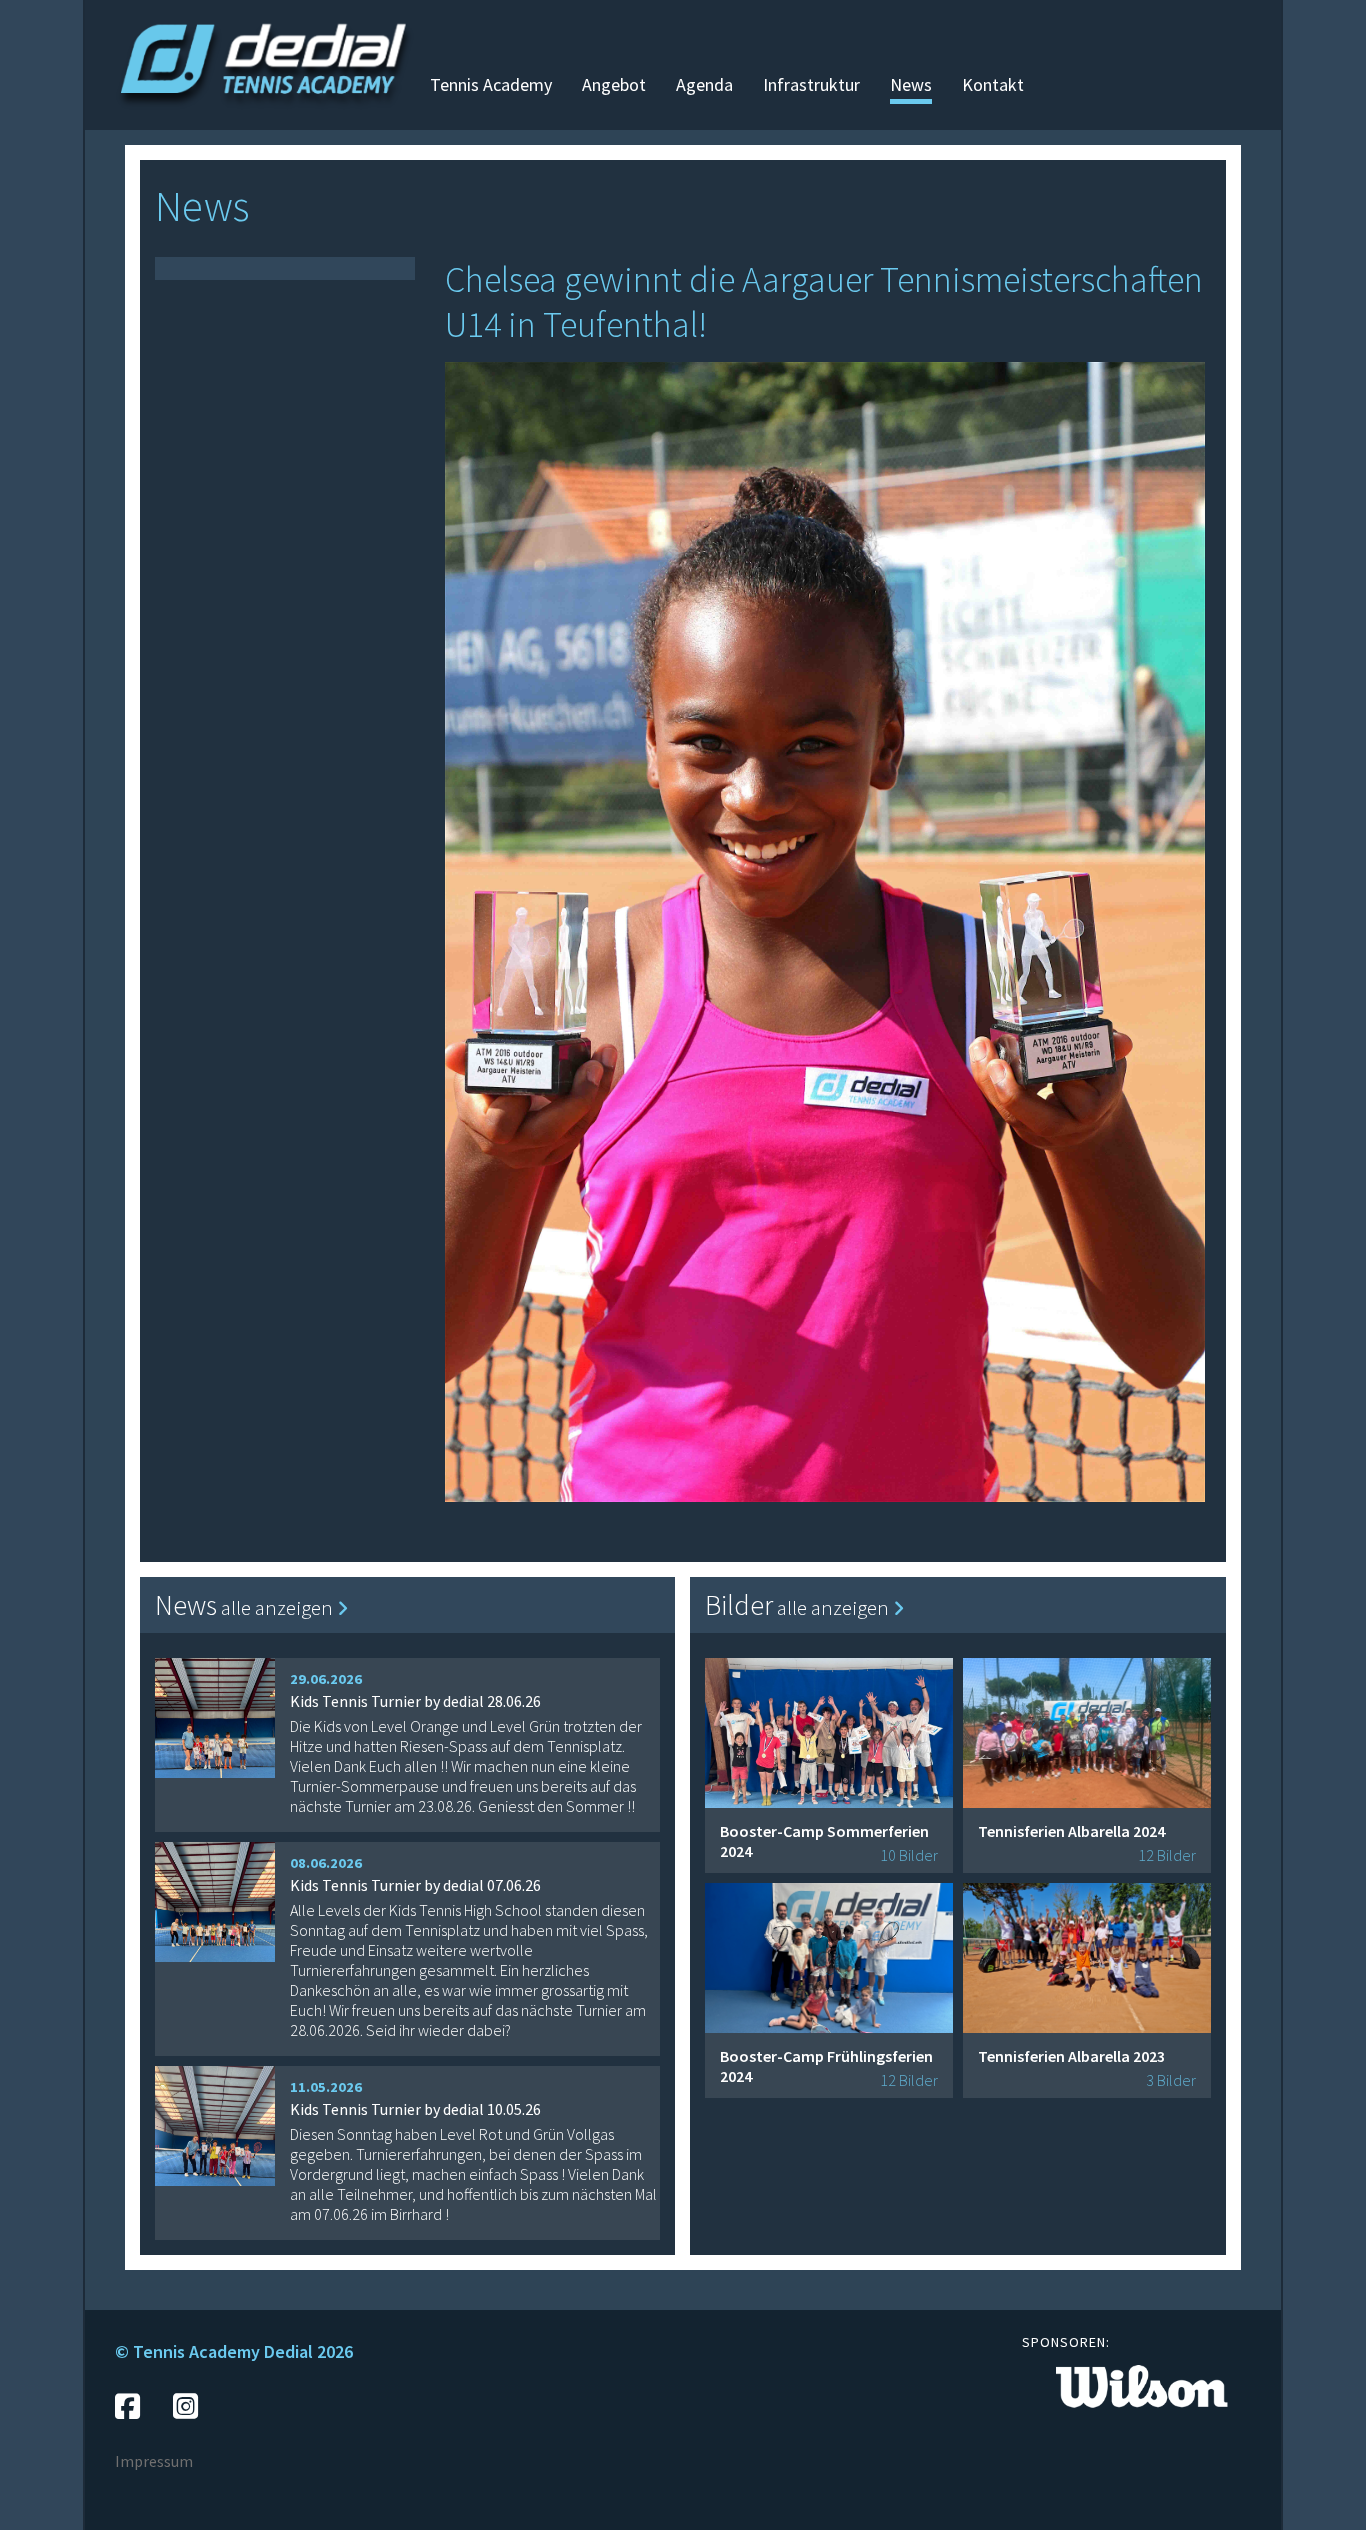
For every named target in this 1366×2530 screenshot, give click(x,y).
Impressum (154, 2461)
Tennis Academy (491, 84)
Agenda (704, 84)
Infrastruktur (811, 84)
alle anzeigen (279, 1607)
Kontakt (993, 84)
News (911, 84)
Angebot (614, 84)
